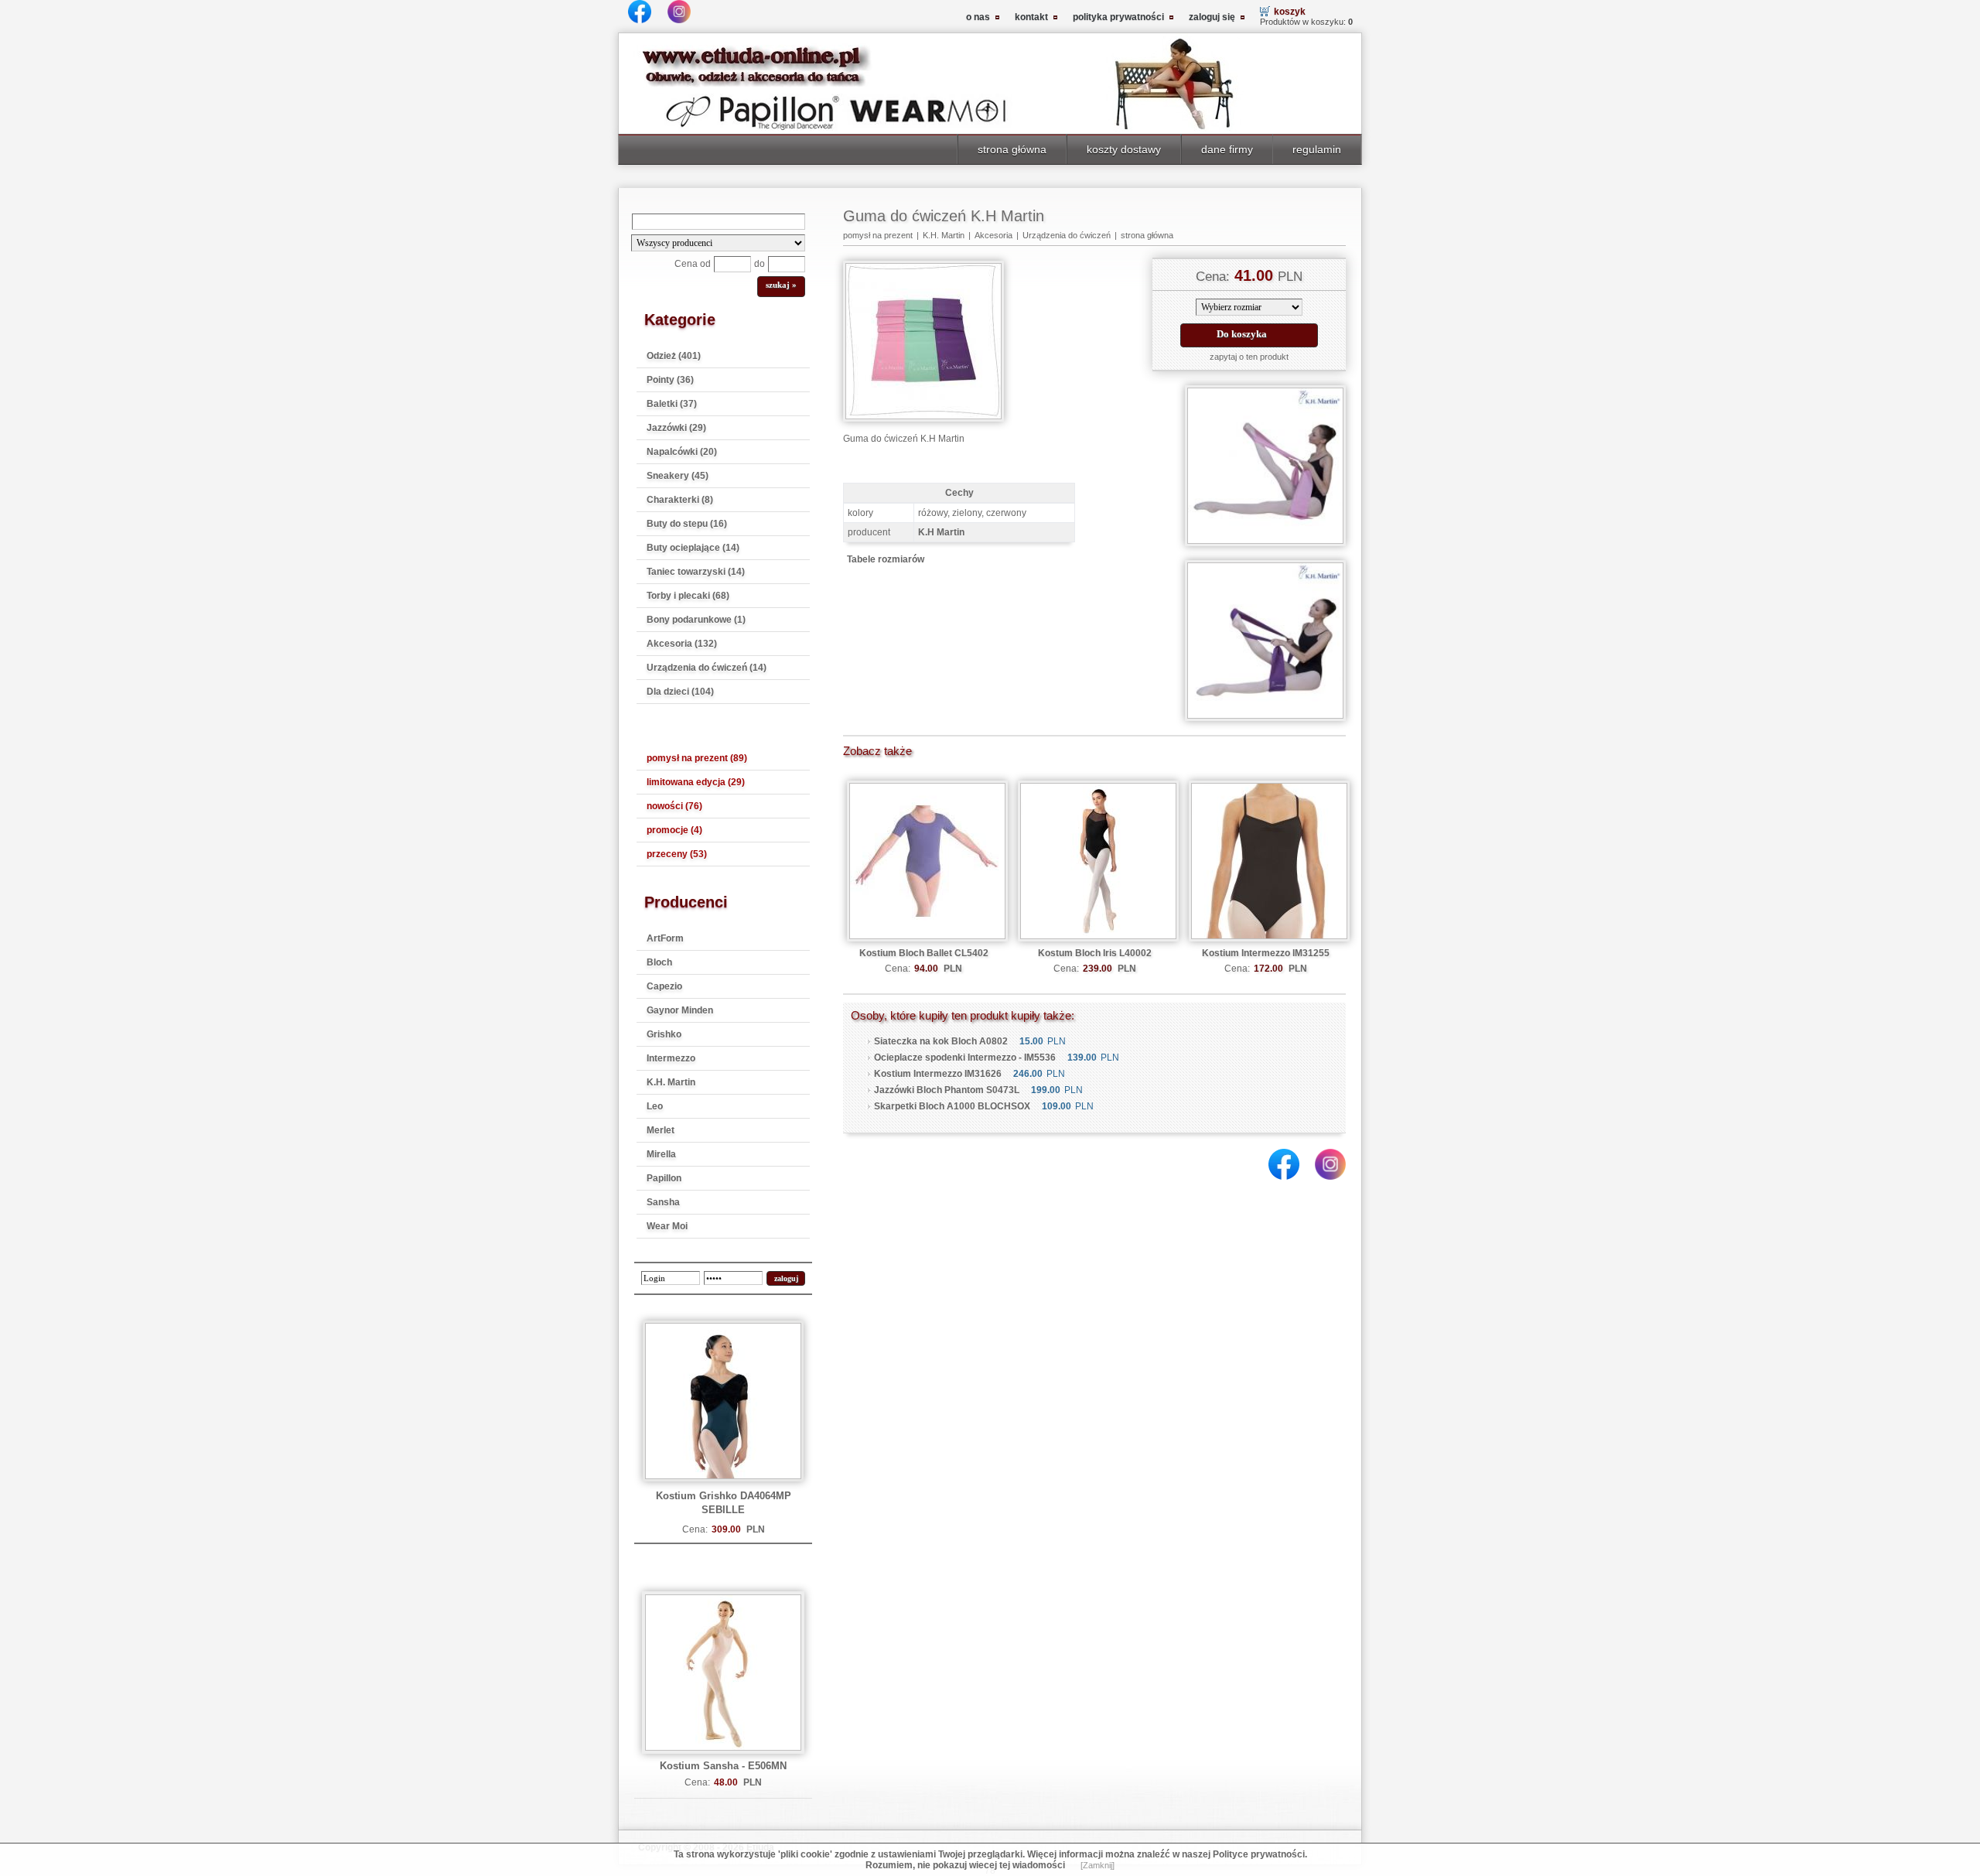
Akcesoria (993, 235)
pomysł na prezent (878, 235)
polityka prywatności (1118, 17)
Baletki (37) (672, 404)
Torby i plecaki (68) (688, 596)
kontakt (1031, 17)
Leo (655, 1106)
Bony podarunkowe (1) (696, 620)
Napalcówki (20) (682, 452)
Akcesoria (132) (682, 644)
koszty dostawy (1124, 149)
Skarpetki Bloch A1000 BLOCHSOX (952, 1106)
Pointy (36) (670, 380)
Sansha (663, 1202)
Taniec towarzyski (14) (696, 572)
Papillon (664, 1178)
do (760, 264)
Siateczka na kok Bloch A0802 (941, 1041)
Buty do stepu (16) (687, 524)
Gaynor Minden (680, 1010)
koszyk (1290, 12)
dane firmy (1227, 149)
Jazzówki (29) (676, 428)
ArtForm (665, 938)
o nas (978, 17)
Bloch (659, 962)
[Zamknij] (1098, 1865)
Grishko (664, 1034)
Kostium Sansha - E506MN (723, 1766)
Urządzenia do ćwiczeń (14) (707, 668)
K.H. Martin (671, 1082)
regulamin (1317, 149)
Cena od (693, 264)
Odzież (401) (674, 356)
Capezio (664, 986)
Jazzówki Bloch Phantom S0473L (947, 1090)
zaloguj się (1212, 17)
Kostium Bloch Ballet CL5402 (924, 953)
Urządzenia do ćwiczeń (1067, 235)
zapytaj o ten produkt (1249, 357)
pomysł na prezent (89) (697, 758)
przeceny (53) (677, 854)
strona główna (1012, 149)
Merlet (661, 1130)
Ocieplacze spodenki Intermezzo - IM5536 (965, 1058)
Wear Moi (667, 1226)
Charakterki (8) (680, 500)
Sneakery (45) (678, 476)
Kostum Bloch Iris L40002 (1095, 953)
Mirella (661, 1154)
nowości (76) (674, 806)
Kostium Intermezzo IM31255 (1266, 953)
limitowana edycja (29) (696, 782)
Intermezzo (671, 1058)
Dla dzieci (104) (680, 692)
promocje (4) (674, 830)
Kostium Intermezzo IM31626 (938, 1074)
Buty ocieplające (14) (693, 548)
